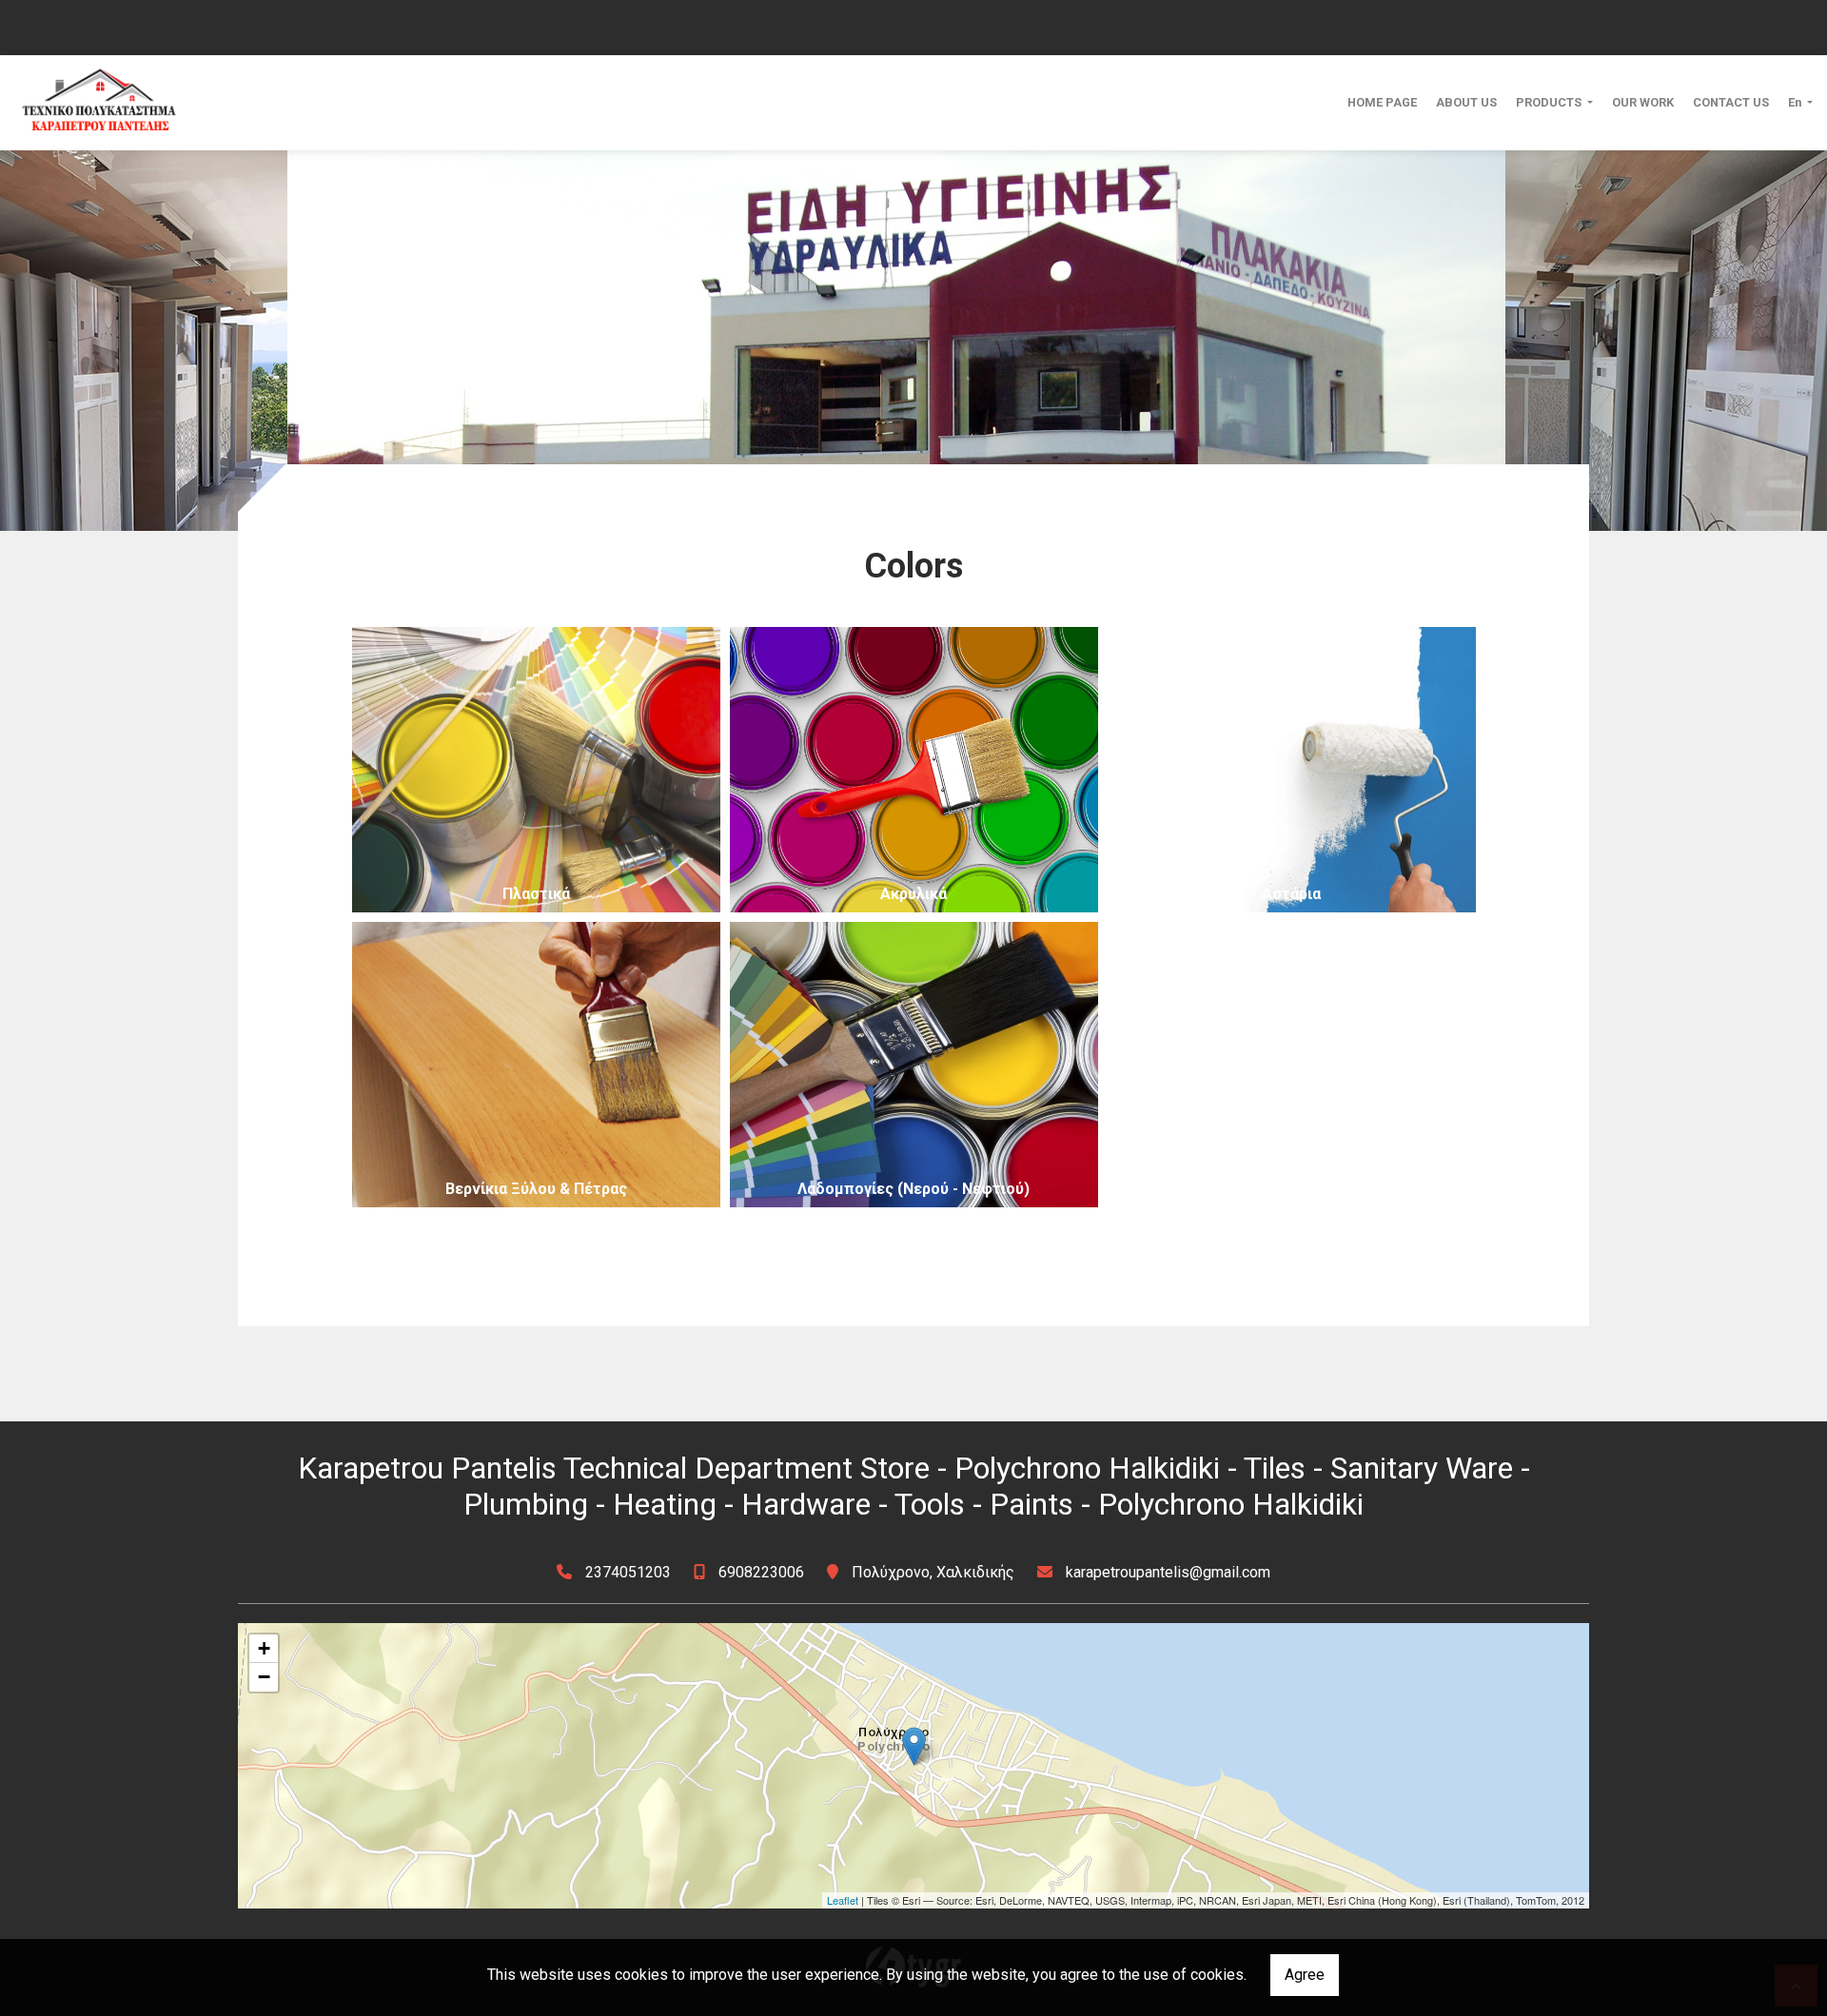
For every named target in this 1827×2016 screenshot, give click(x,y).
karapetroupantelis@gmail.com (1168, 1572)
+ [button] (264, 1648)
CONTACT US (1731, 102)
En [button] (1796, 102)
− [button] (264, 1677)
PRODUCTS (1550, 102)
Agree (1305, 1975)
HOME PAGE (1382, 102)
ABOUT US (1466, 102)
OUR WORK (1643, 102)
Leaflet (843, 1900)
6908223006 (761, 1572)
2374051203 (628, 1572)
